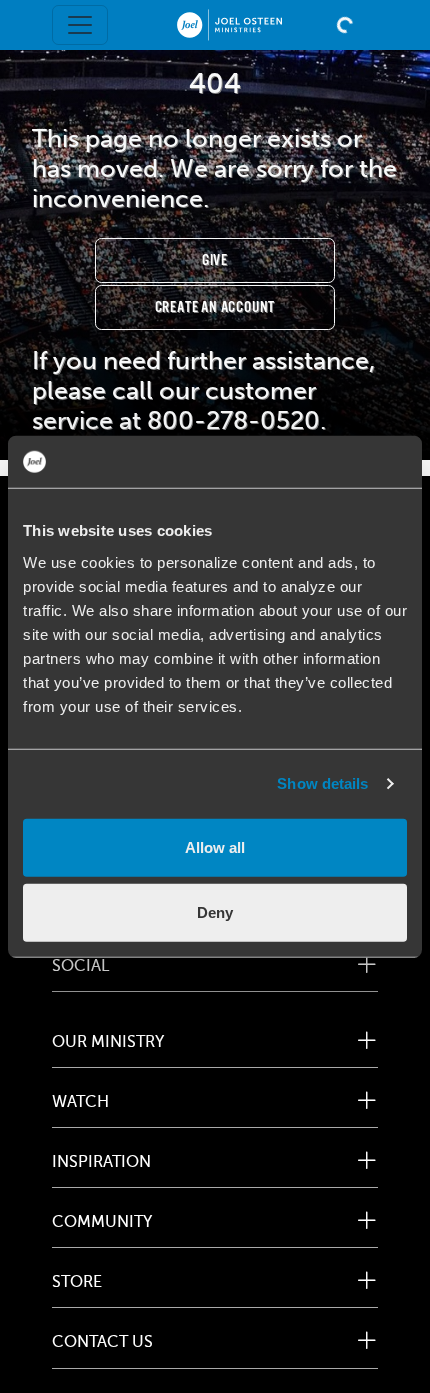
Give (215, 260)
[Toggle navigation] (80, 25)
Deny (215, 912)
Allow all (215, 846)
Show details (322, 783)
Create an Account (215, 307)
